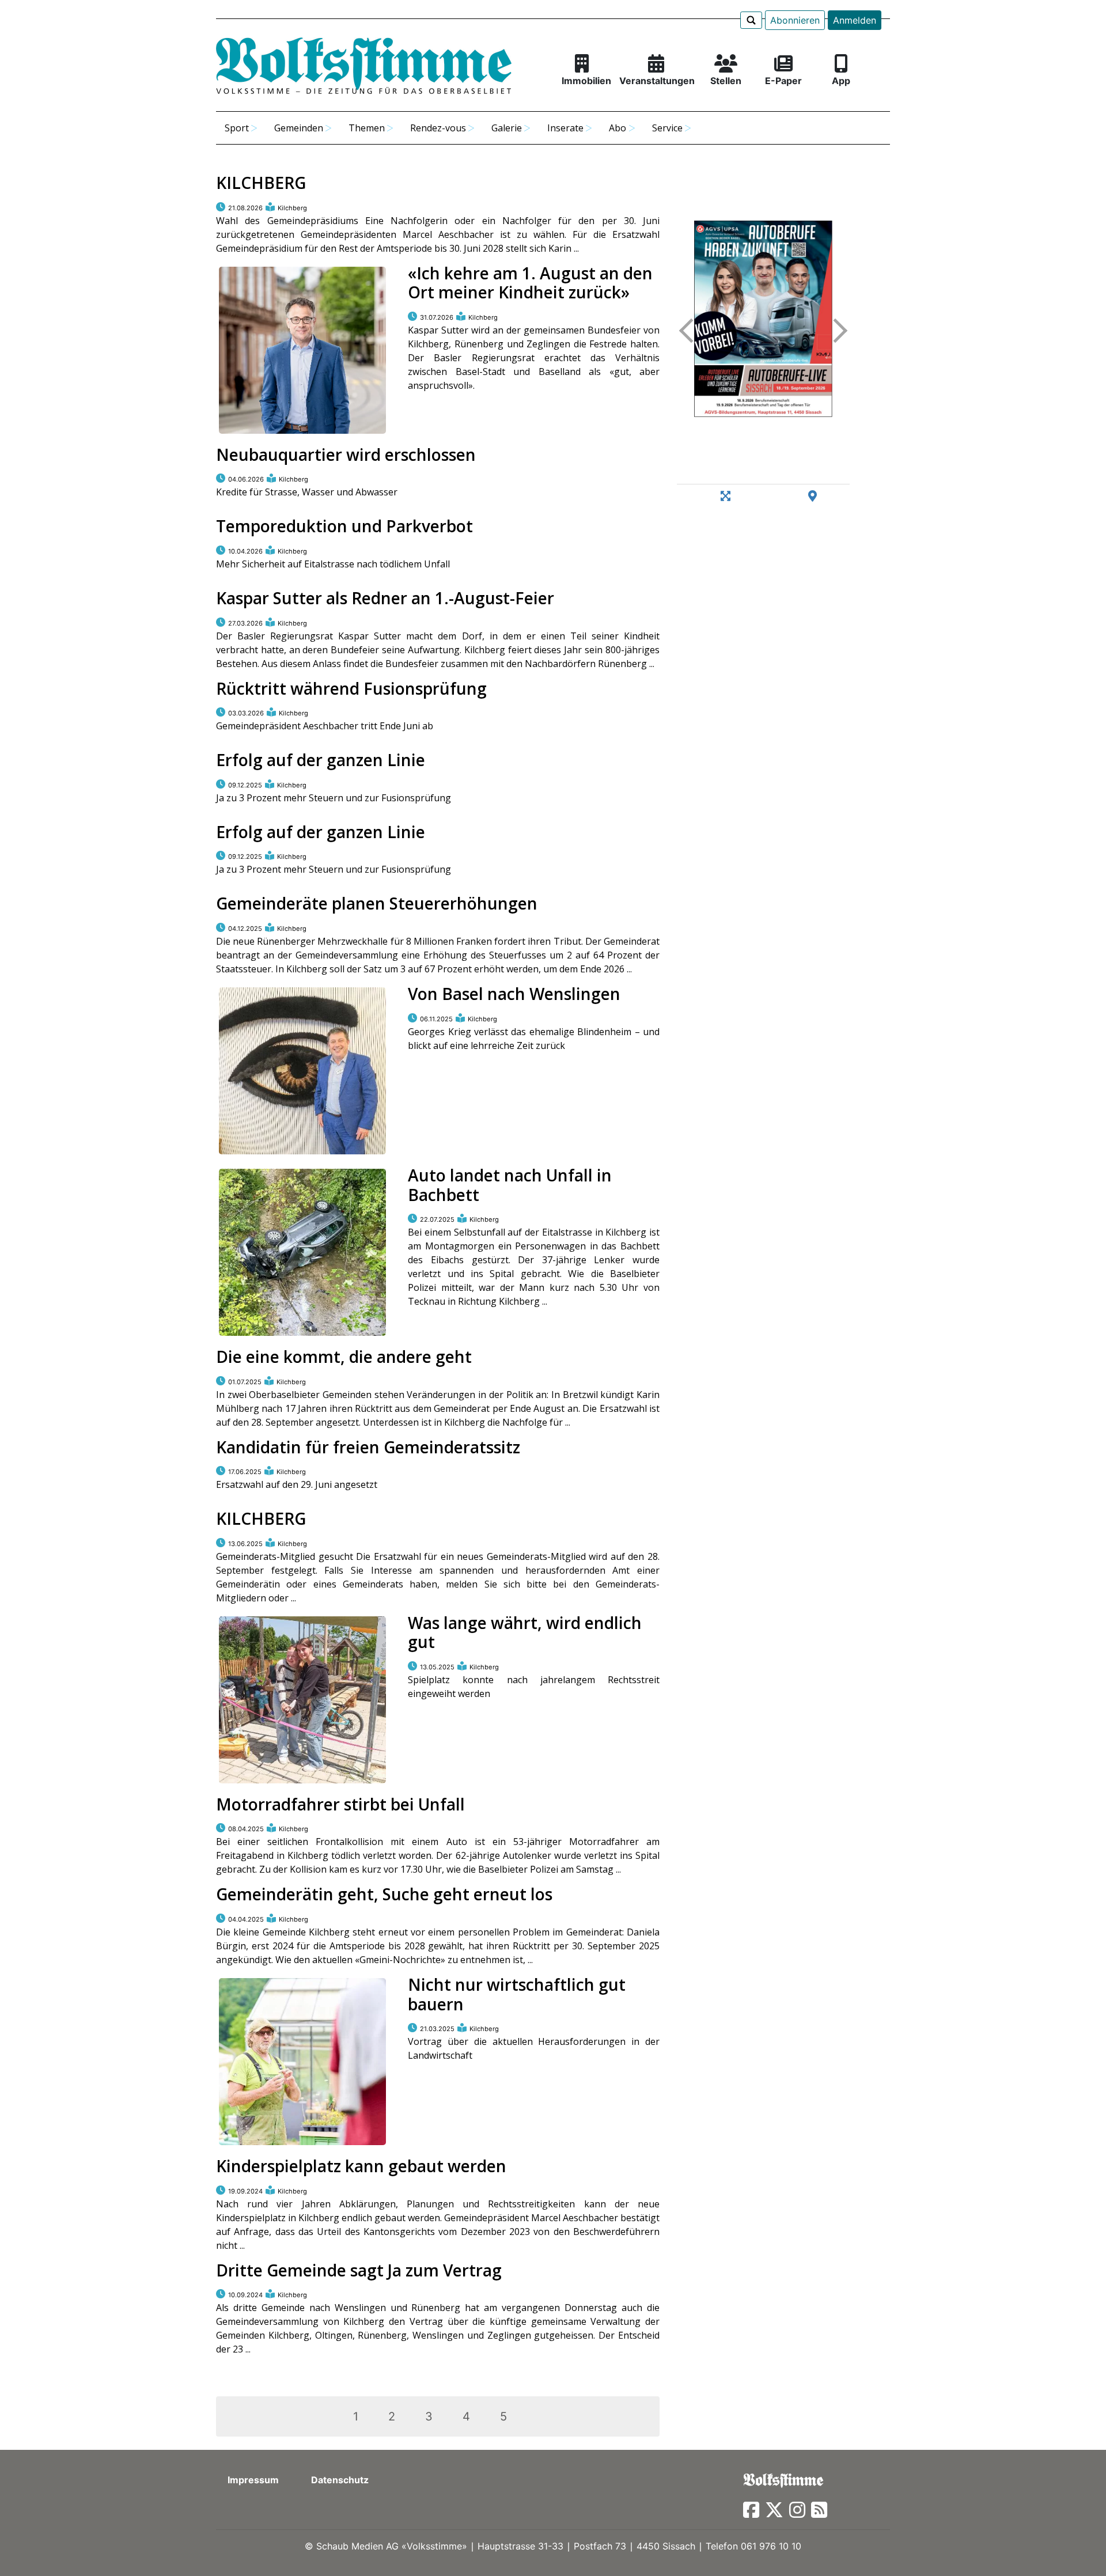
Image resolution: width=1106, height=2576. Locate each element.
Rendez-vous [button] (438, 128)
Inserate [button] (565, 128)
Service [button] (667, 128)
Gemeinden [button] (299, 128)
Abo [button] (618, 128)
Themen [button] (367, 128)
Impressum (253, 2480)
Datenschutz (340, 2480)
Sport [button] (237, 128)
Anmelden (855, 20)
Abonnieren (795, 20)
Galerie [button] (507, 128)
